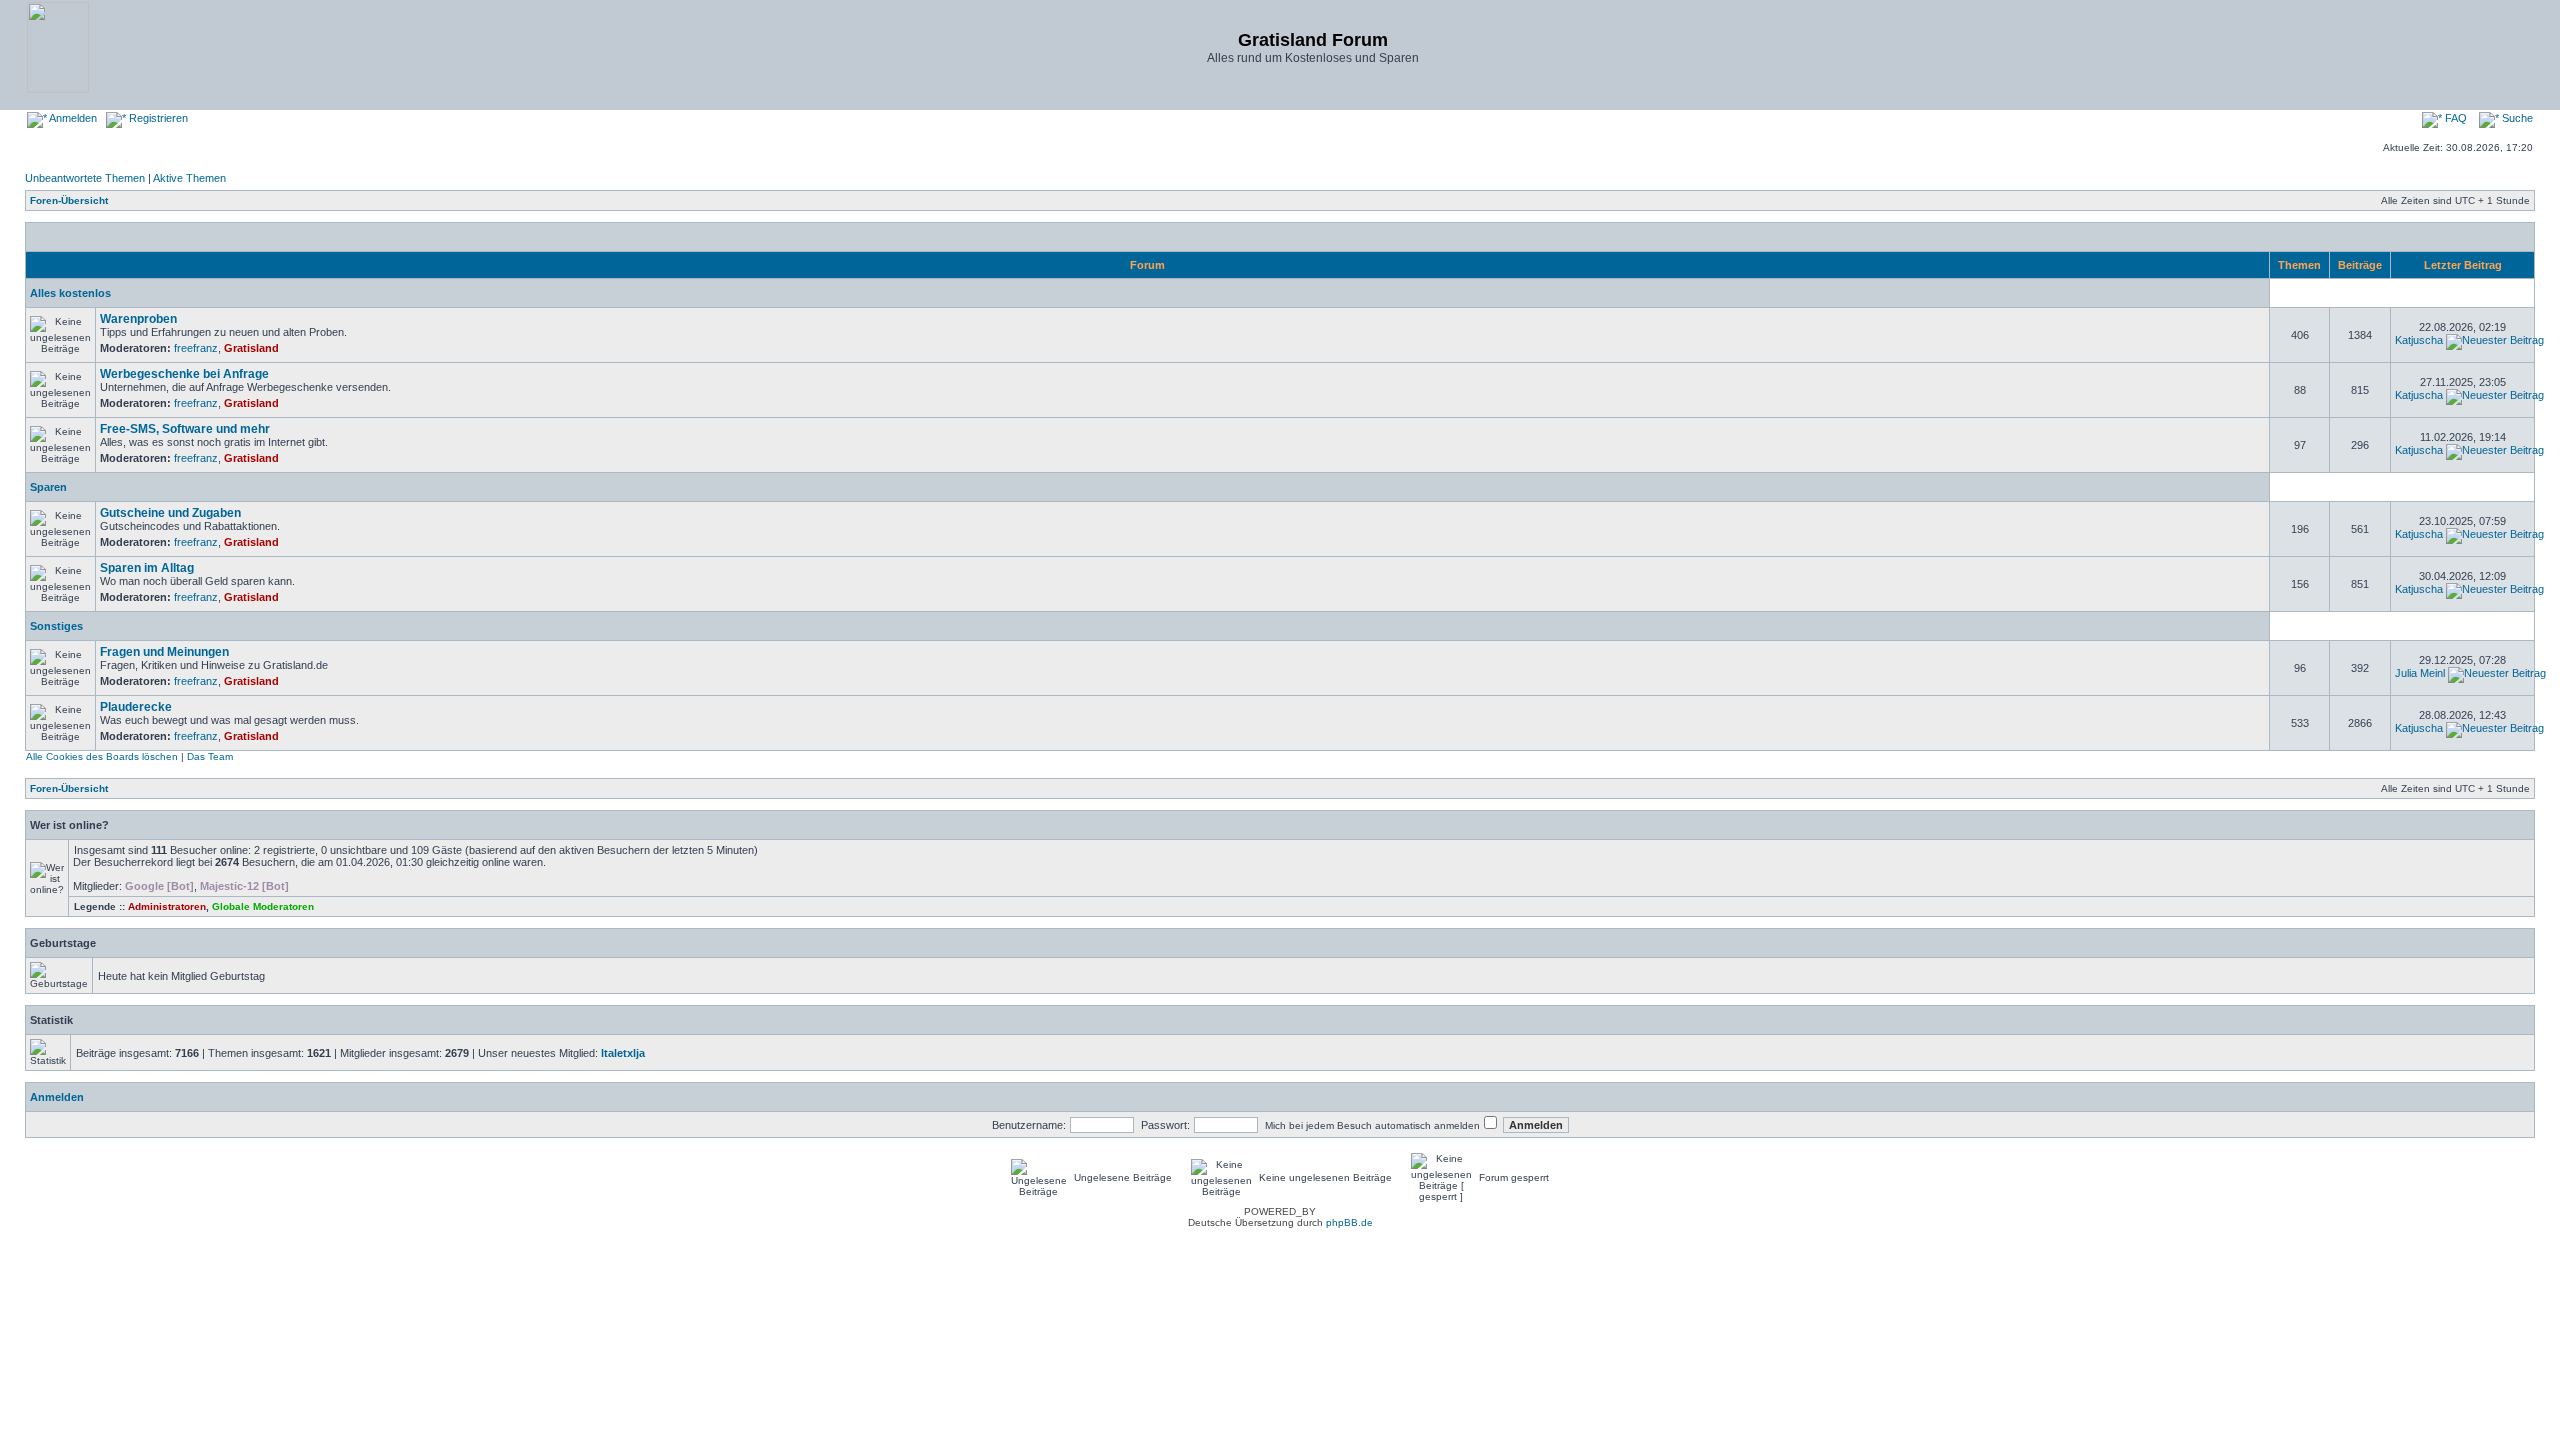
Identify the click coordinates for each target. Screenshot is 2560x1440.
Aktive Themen (189, 178)
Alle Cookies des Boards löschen (102, 756)
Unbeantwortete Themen (85, 178)
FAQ (2454, 118)
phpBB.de (1349, 1222)
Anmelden (72, 118)
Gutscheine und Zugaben (170, 513)
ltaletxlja (623, 1053)
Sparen (48, 487)
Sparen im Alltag (147, 568)
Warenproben (138, 319)
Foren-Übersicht (69, 200)
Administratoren (167, 906)
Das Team (210, 756)
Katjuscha (2419, 340)
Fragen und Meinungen (164, 652)
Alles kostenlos (70, 293)
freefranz (196, 348)
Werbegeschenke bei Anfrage (184, 374)
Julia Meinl (2420, 673)
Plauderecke (136, 707)
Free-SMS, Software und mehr (185, 429)
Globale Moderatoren (263, 906)
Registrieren (157, 118)
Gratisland (251, 348)
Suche (2516, 118)
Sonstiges (56, 626)
